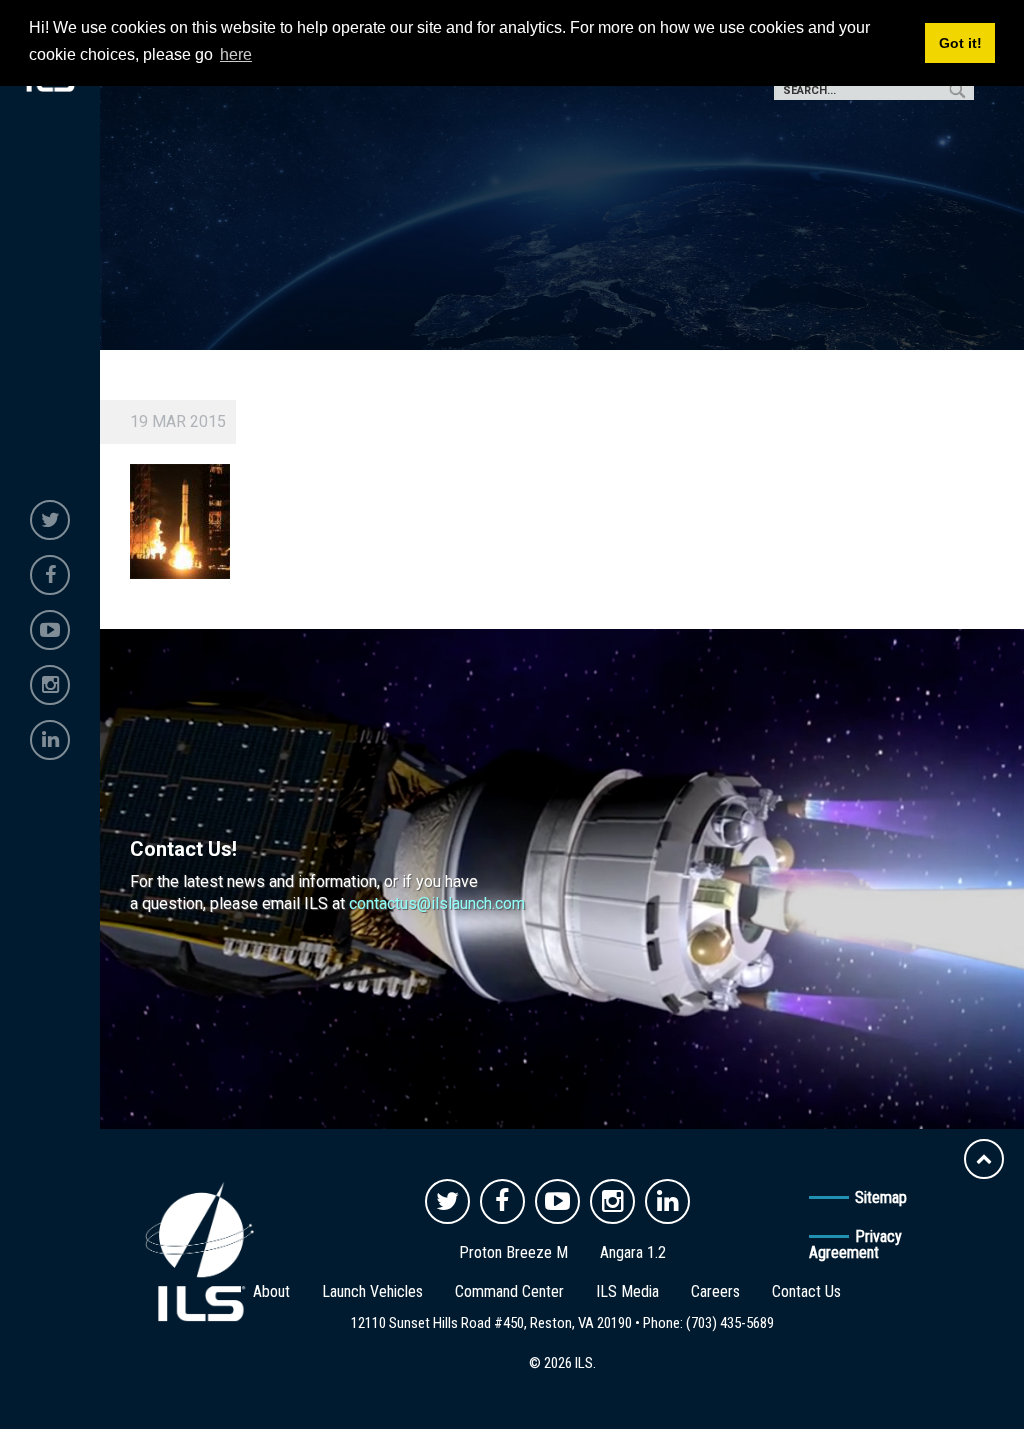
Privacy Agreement (855, 1244)
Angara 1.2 (633, 1252)
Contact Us (806, 1291)
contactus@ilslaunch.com (437, 903)
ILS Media (627, 1291)
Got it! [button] (960, 43)
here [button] (236, 54)
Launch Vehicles (372, 1291)
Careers (715, 1291)
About (271, 1291)
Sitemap (881, 1197)
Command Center (509, 1291)
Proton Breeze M (513, 1252)
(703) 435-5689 (730, 1323)
